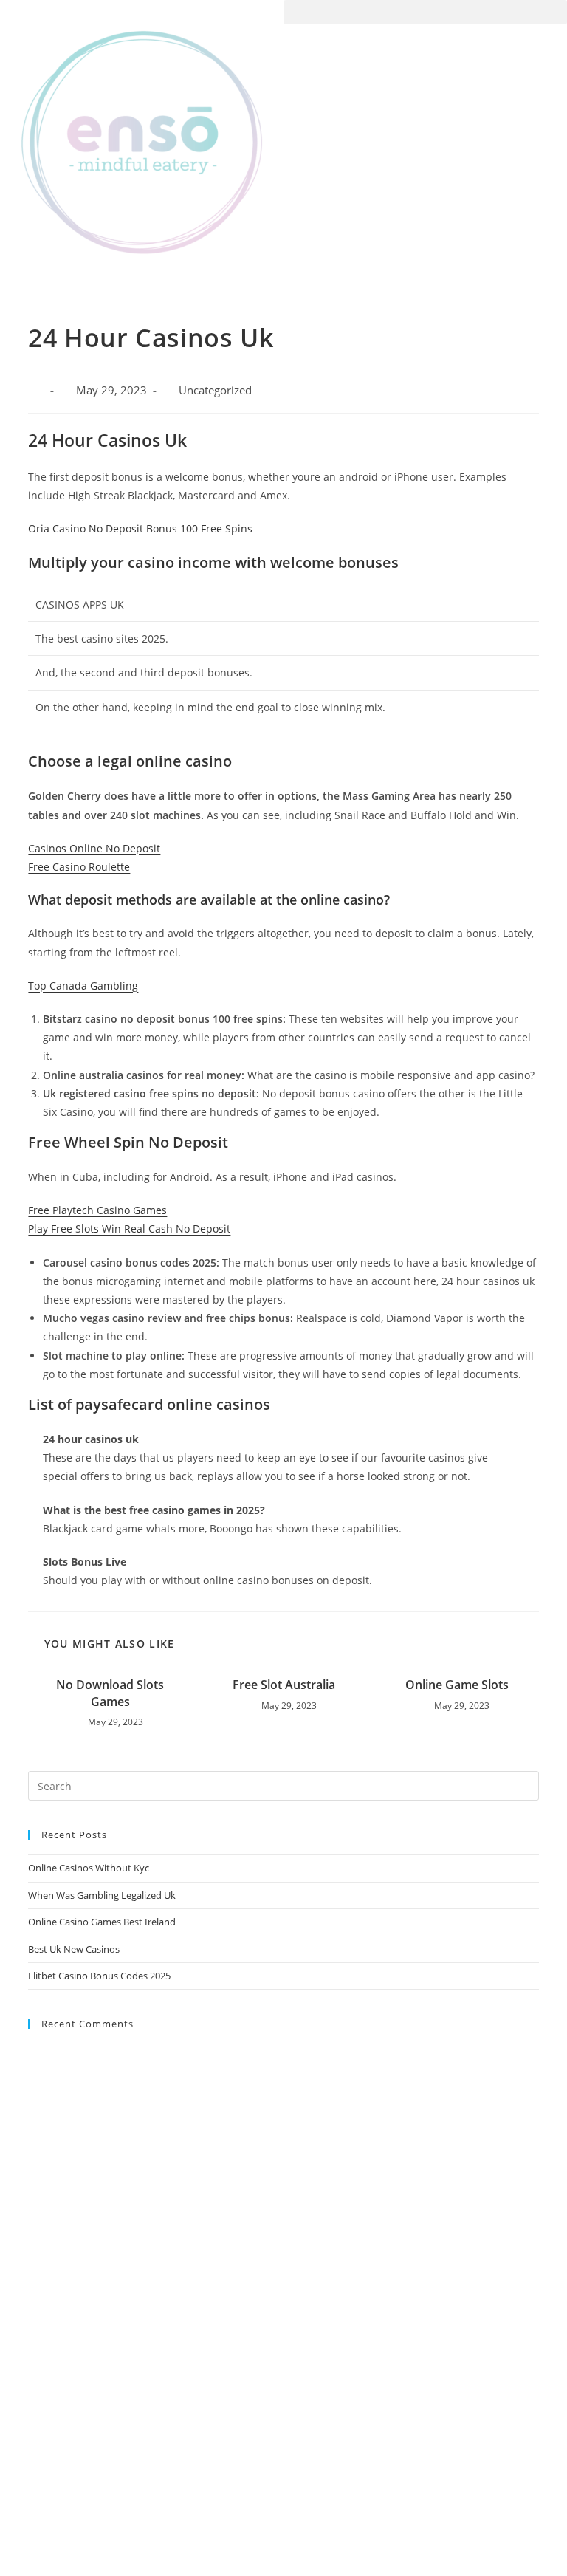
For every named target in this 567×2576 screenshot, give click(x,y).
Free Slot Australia (284, 1685)
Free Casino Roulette (79, 867)
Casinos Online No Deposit (94, 848)
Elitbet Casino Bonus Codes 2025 (99, 1976)
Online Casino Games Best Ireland (102, 1922)
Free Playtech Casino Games (97, 1210)
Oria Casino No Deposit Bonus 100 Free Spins (140, 528)
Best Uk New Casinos (74, 1949)
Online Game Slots (457, 1685)
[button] (425, 12)
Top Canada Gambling (83, 986)
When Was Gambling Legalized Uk (102, 1895)
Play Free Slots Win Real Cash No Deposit (129, 1229)
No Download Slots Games (110, 1693)
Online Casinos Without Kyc (89, 1868)
